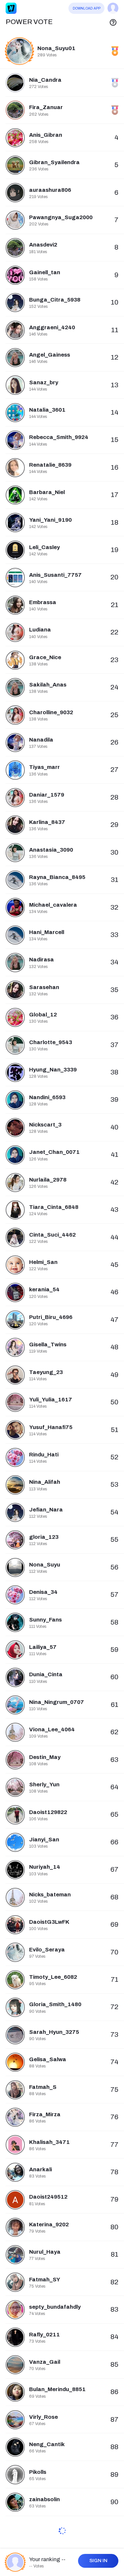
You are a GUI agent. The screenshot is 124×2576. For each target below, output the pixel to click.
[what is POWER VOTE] (113, 22)
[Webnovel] (11, 8)
